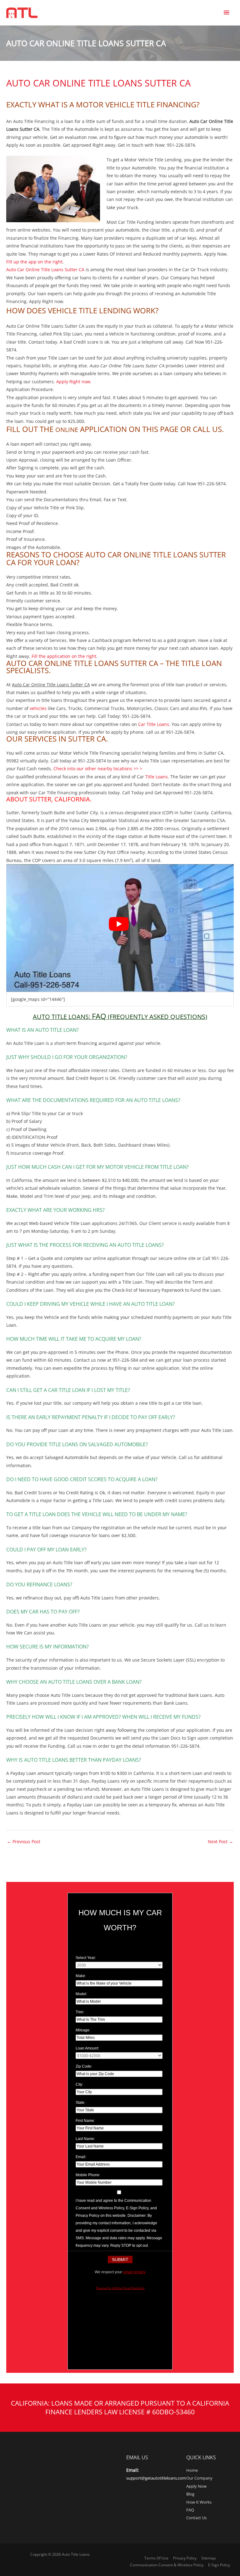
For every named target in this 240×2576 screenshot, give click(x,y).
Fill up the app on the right (34, 262)
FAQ (190, 2510)
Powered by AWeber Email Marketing (120, 2288)
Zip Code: (84, 2066)
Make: (81, 1976)
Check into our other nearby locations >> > (98, 769)
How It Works (199, 2502)
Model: (81, 1994)
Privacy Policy (185, 2558)
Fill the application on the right (64, 656)
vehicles (38, 708)
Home (192, 2470)
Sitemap (208, 2558)
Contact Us (196, 2518)
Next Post (220, 1841)
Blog (190, 2494)
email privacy (134, 2272)
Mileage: (83, 2030)
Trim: (80, 2012)
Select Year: (86, 1958)
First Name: (85, 2121)
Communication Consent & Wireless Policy (167, 2565)
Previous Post (24, 1841)
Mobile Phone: (88, 2175)
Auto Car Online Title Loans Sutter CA (45, 269)
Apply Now (196, 2486)
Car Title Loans (154, 724)
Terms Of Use (156, 2558)
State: (80, 2103)
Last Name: (85, 2139)
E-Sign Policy (219, 2565)
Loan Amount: (87, 2048)
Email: (81, 2157)
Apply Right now (73, 382)
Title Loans (157, 777)
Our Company (199, 2478)
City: (79, 2084)
